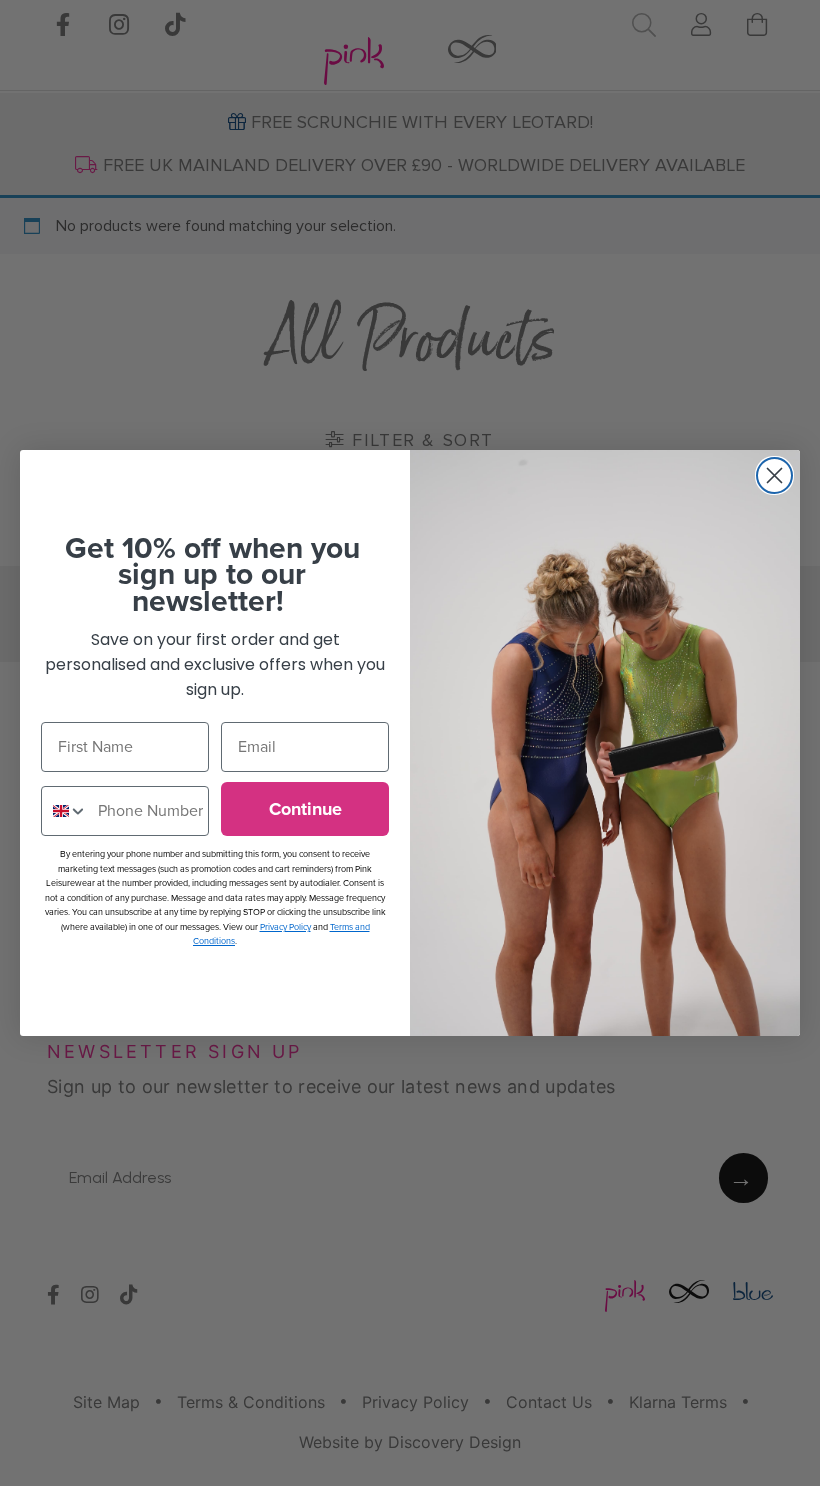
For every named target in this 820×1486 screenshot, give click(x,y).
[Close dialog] (774, 475)
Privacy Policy (285, 927)
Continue (305, 809)
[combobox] (65, 811)
